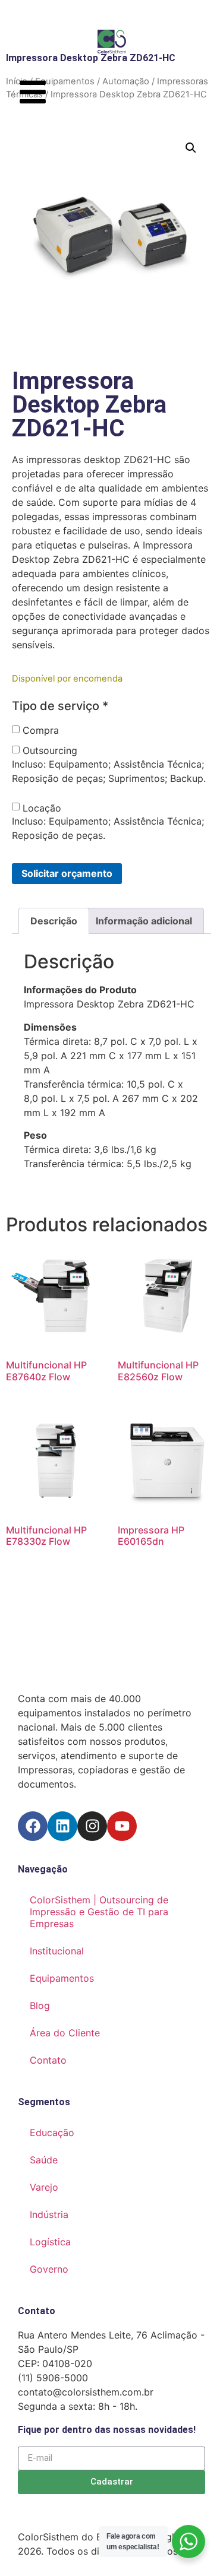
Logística (50, 2242)
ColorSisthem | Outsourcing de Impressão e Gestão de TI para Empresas (99, 1912)
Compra (41, 730)
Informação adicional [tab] (144, 921)
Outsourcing (50, 750)
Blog (40, 2005)
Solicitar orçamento (67, 873)
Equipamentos (62, 1978)
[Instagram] (92, 1826)
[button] (191, 148)
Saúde (44, 2160)
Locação (42, 808)
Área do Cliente (65, 2033)
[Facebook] (33, 1826)
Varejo (44, 2187)
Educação (52, 2133)
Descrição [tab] (54, 921)
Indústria (49, 2214)
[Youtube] (122, 1826)
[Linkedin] (62, 1826)
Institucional (57, 1951)
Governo (49, 2269)
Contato (48, 2060)
